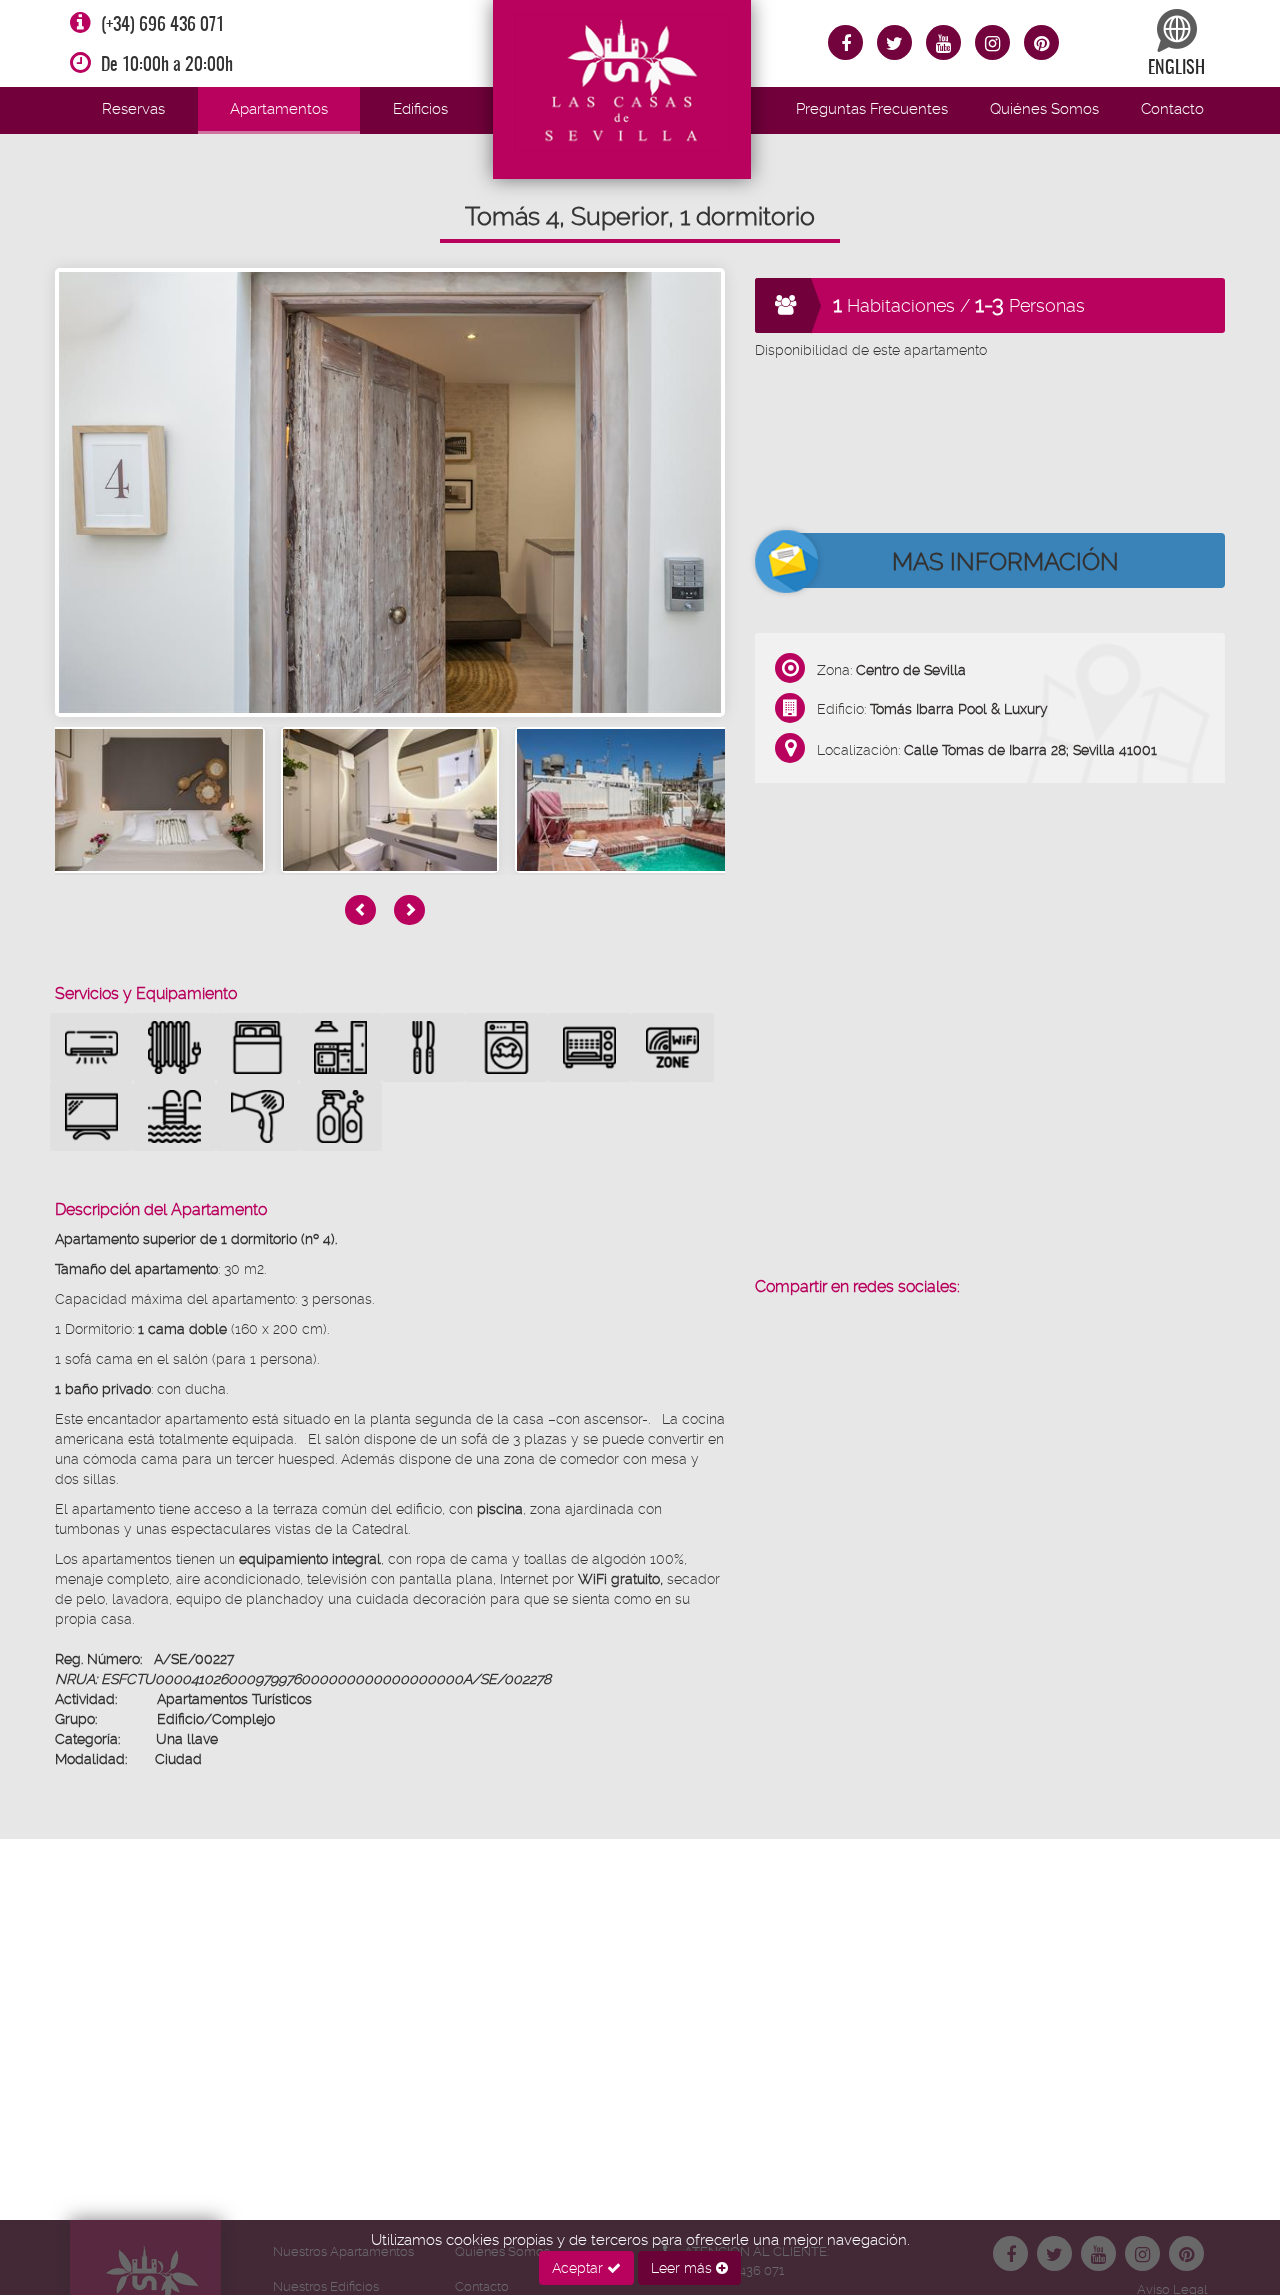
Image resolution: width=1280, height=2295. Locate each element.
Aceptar (579, 2268)
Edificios (420, 109)
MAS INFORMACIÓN (1005, 562)
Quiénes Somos (1044, 109)
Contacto (1172, 109)
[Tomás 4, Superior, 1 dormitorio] (390, 492)
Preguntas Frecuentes (872, 109)
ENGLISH (1176, 69)
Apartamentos (279, 109)
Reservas (133, 109)
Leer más (683, 2268)
